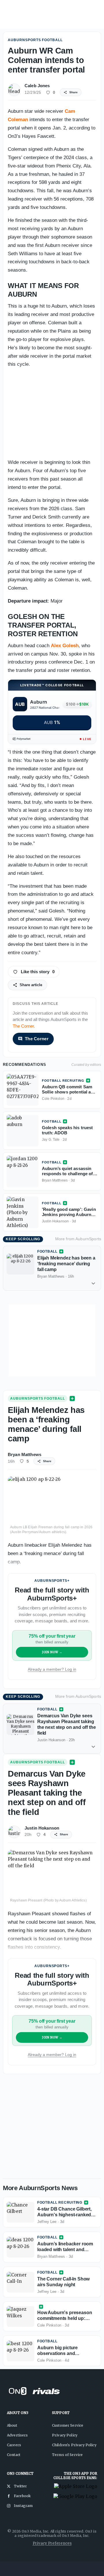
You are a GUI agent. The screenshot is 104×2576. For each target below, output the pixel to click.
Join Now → (52, 1652)
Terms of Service (67, 2455)
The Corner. (24, 1026)
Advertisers (17, 2435)
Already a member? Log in (52, 1669)
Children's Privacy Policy (74, 2445)
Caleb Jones (37, 86)
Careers (14, 2445)
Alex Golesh (65, 646)
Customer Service (68, 2425)
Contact (14, 2455)
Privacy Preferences (52, 2543)
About (12, 2425)
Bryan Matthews (25, 1454)
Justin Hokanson (42, 1828)
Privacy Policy (65, 2435)
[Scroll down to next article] (93, 1283)
